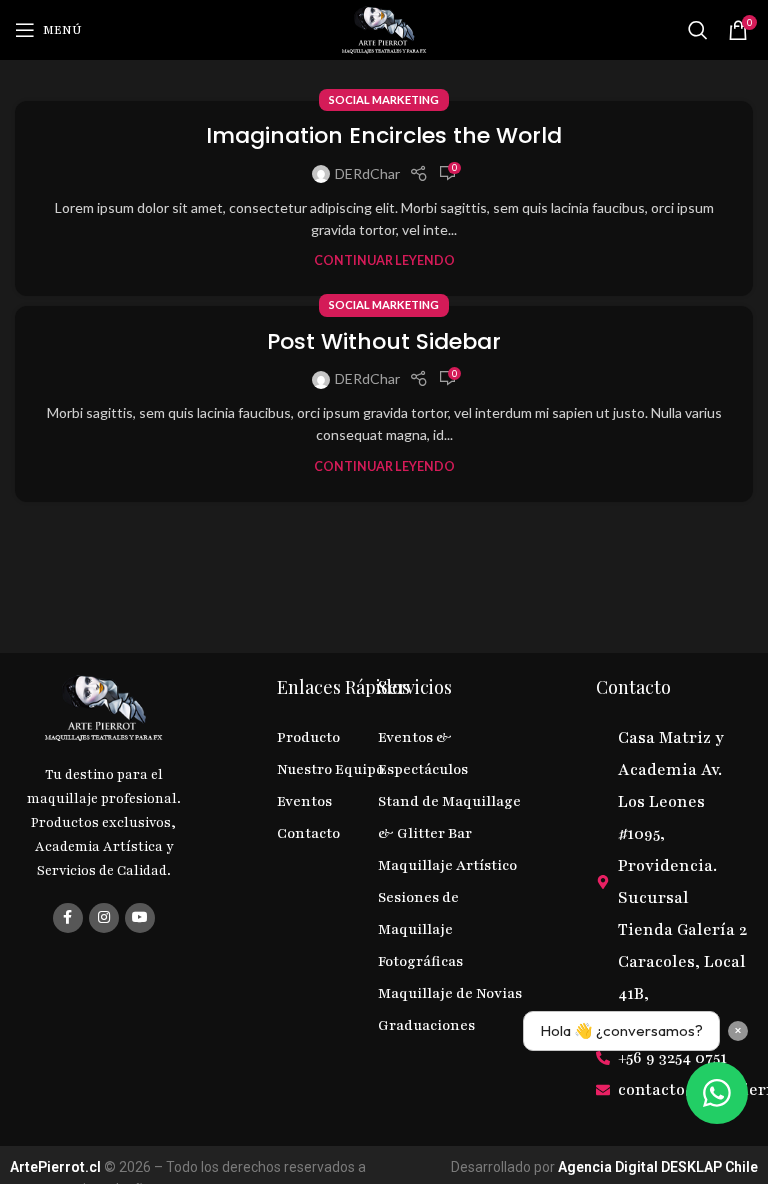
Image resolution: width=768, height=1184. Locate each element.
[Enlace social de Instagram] (104, 918)
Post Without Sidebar (384, 341)
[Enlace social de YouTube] (140, 918)
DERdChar (367, 173)
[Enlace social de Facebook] (68, 918)
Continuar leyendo (384, 260)
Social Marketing (384, 99)
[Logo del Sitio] (384, 28)
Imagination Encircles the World (384, 135)
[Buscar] (698, 30)
